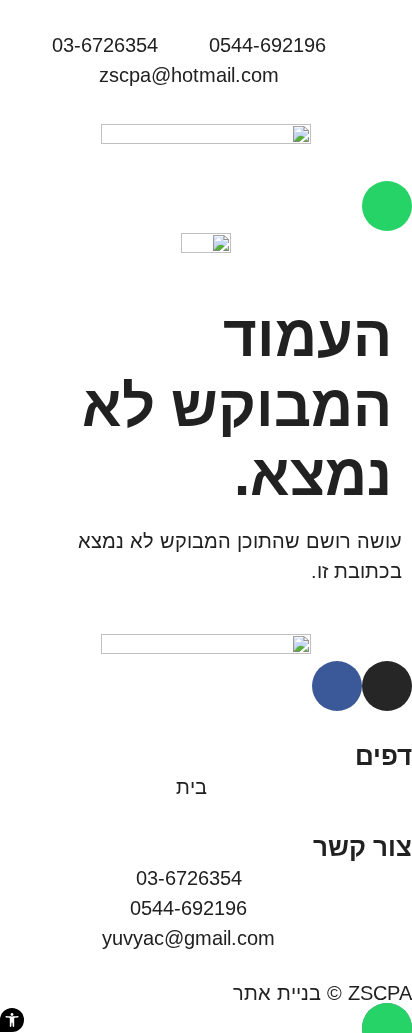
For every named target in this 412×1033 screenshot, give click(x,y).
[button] (12, 1020)
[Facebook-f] (337, 686)
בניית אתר (277, 993)
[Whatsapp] (387, 206)
